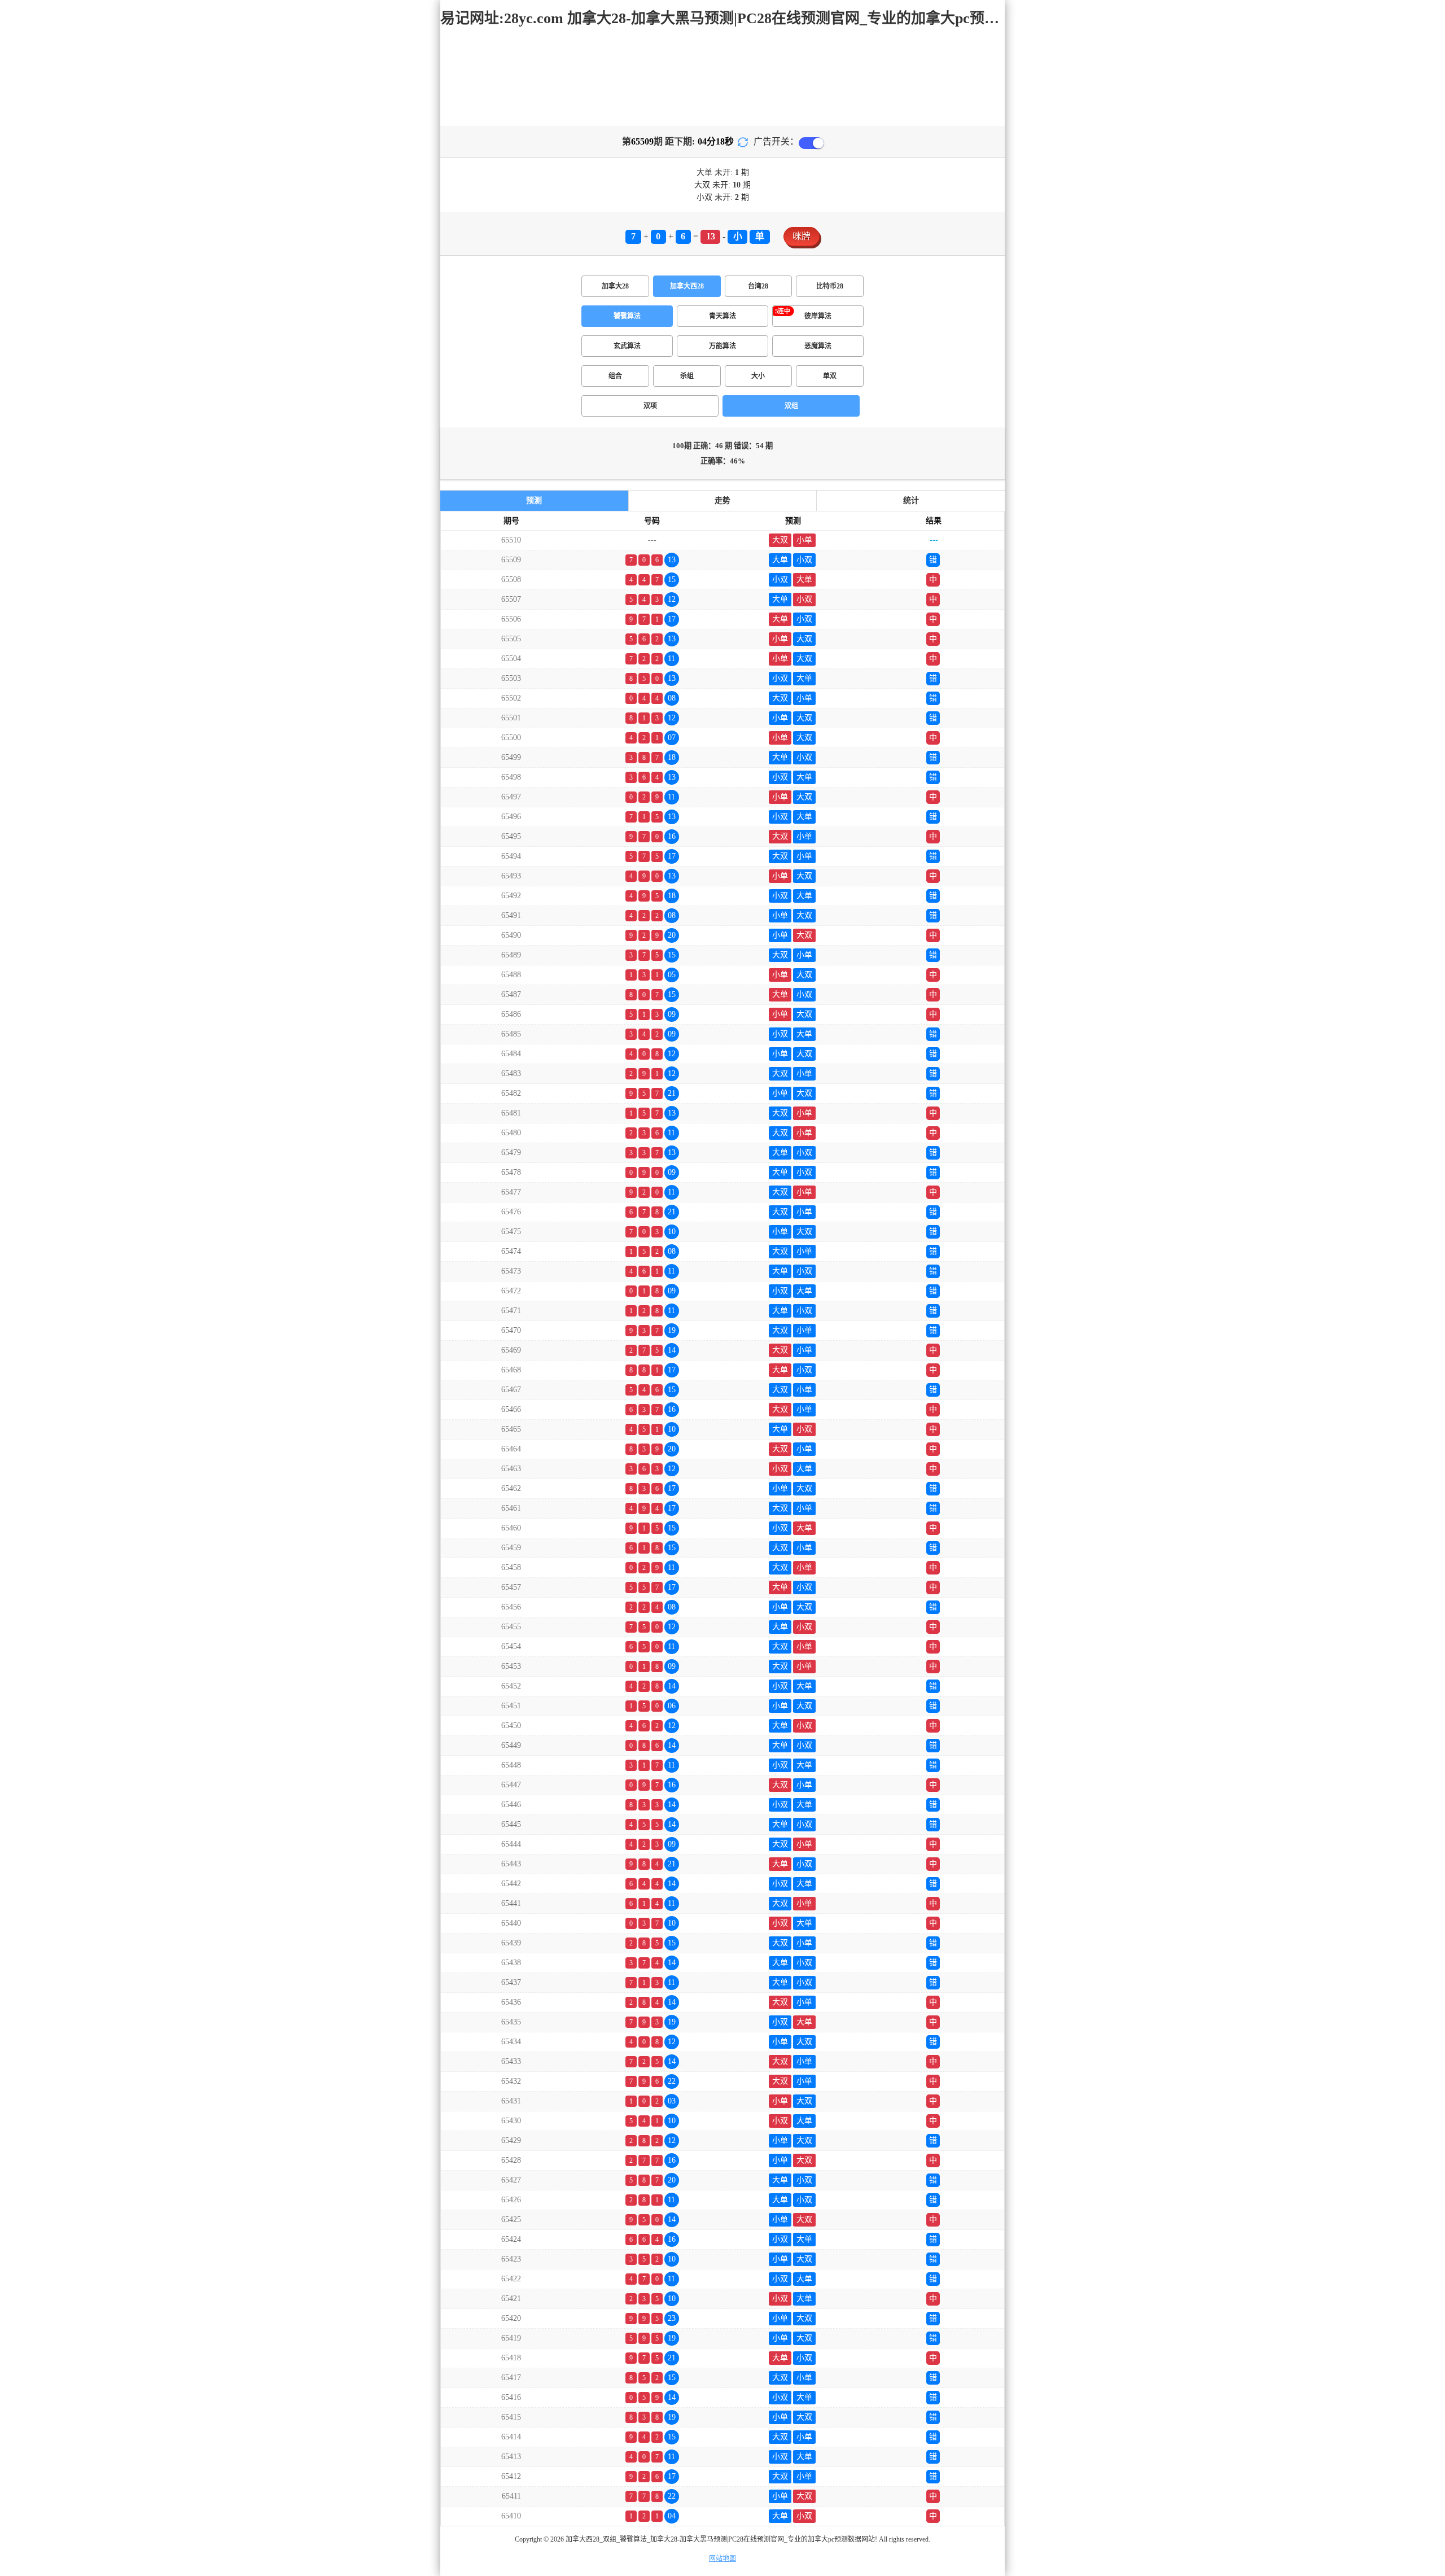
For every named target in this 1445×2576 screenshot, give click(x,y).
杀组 (687, 376)
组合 (615, 376)
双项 (650, 406)
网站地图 (722, 2558)
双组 (791, 406)
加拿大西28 (687, 286)
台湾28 (758, 286)
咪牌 (802, 236)
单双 (830, 376)
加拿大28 (615, 286)
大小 (758, 376)
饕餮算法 (627, 316)
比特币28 (830, 286)
